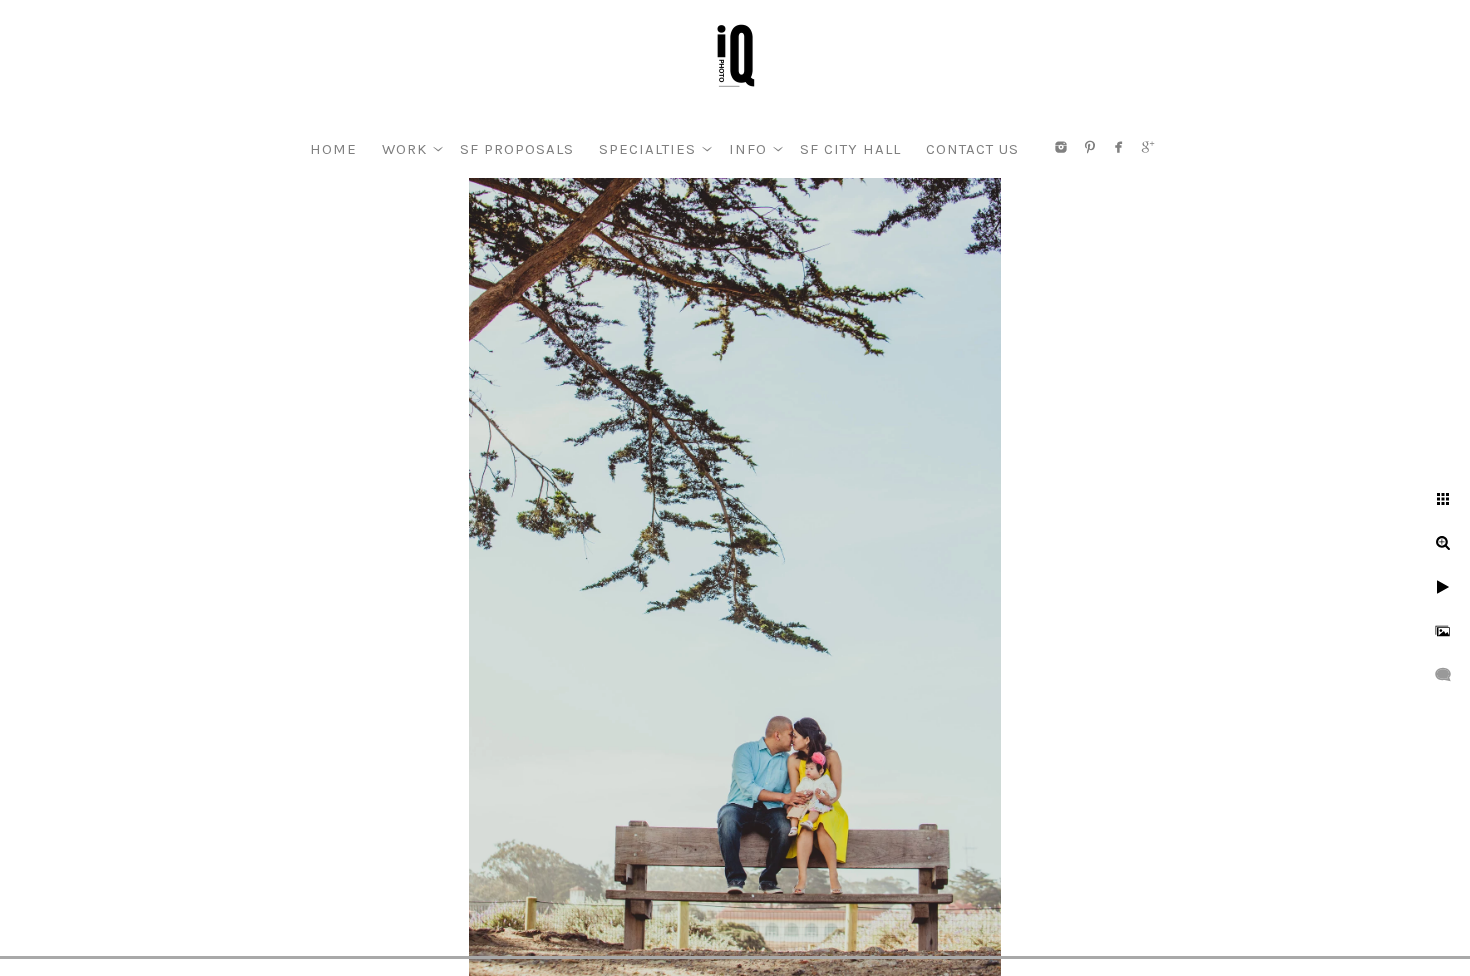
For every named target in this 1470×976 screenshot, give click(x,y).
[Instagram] (1061, 147)
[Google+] (1148, 147)
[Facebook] (1119, 147)
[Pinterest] (1090, 147)
